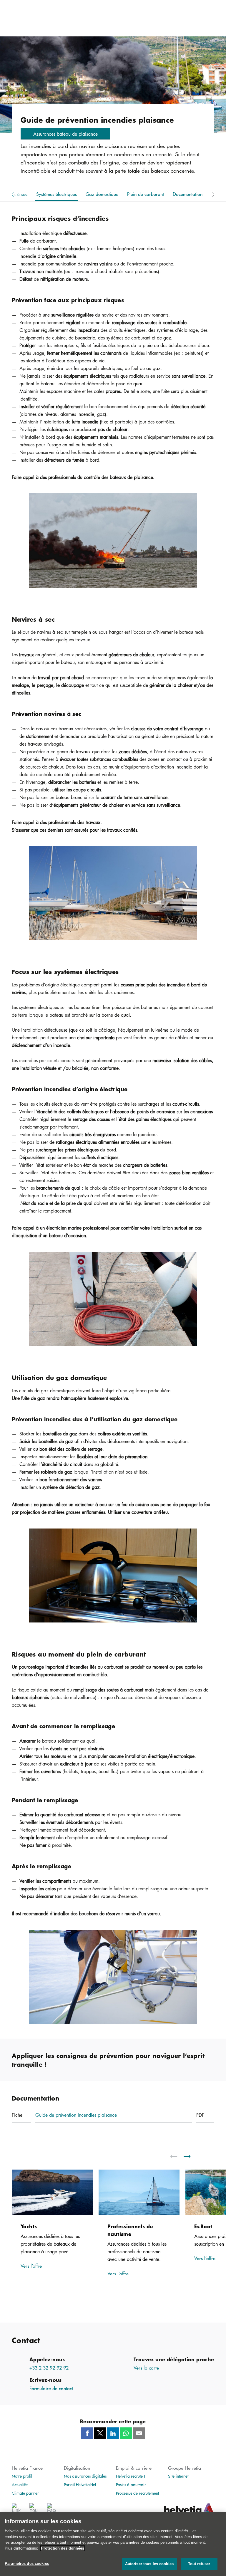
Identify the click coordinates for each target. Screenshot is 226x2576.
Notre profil (22, 2476)
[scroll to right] (191, 2156)
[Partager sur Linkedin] (113, 2433)
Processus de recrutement (137, 2493)
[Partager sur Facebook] (87, 2433)
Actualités (20, 2484)
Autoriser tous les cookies (149, 2564)
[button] (65, 134)
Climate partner (25, 2493)
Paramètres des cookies (27, 2564)
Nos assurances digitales (85, 2476)
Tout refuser (199, 2564)
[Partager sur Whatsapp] (126, 2433)
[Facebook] (51, 2510)
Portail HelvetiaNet (80, 2484)
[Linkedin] (16, 2510)
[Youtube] (34, 2510)
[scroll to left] (177, 2156)
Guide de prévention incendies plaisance (76, 2115)
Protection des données (63, 2548)
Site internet (178, 2476)
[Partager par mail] (139, 2433)
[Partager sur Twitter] (100, 2433)
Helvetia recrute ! (131, 2476)
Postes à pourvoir (131, 2484)
